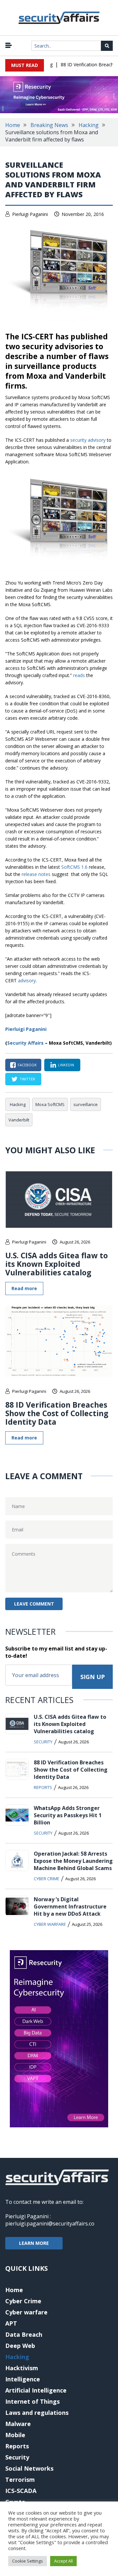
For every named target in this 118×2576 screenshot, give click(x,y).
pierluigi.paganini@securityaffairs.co (50, 2224)
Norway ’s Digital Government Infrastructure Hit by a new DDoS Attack (70, 1906)
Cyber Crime (47, 1879)
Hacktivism (22, 2368)
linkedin (66, 1065)
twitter (27, 1079)
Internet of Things (32, 2401)
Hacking (89, 125)
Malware (18, 2424)
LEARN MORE (34, 2243)
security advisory (88, 440)
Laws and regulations (37, 2413)
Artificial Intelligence (36, 2390)
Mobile (15, 2435)
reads (79, 675)
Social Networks (29, 2468)
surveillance (86, 1104)
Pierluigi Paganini (30, 214)
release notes (36, 874)
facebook (27, 1065)
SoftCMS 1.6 (74, 867)
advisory (27, 980)
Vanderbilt (19, 1120)
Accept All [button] (63, 2561)
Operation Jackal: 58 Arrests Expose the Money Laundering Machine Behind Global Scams (73, 1861)
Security (43, 1742)
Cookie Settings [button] (28, 2561)
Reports (43, 1787)
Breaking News (49, 125)
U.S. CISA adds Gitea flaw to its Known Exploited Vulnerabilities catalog (57, 1264)
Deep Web (20, 2346)
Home (13, 125)
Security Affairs (25, 1043)
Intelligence (23, 2379)
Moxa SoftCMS (50, 1104)
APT (11, 2323)
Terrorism (20, 2480)
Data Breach (24, 2334)
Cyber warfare (50, 1924)
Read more (24, 1288)
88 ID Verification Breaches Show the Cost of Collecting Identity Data (57, 1413)
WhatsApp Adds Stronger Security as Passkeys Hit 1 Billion (68, 1815)
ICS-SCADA (21, 2491)
